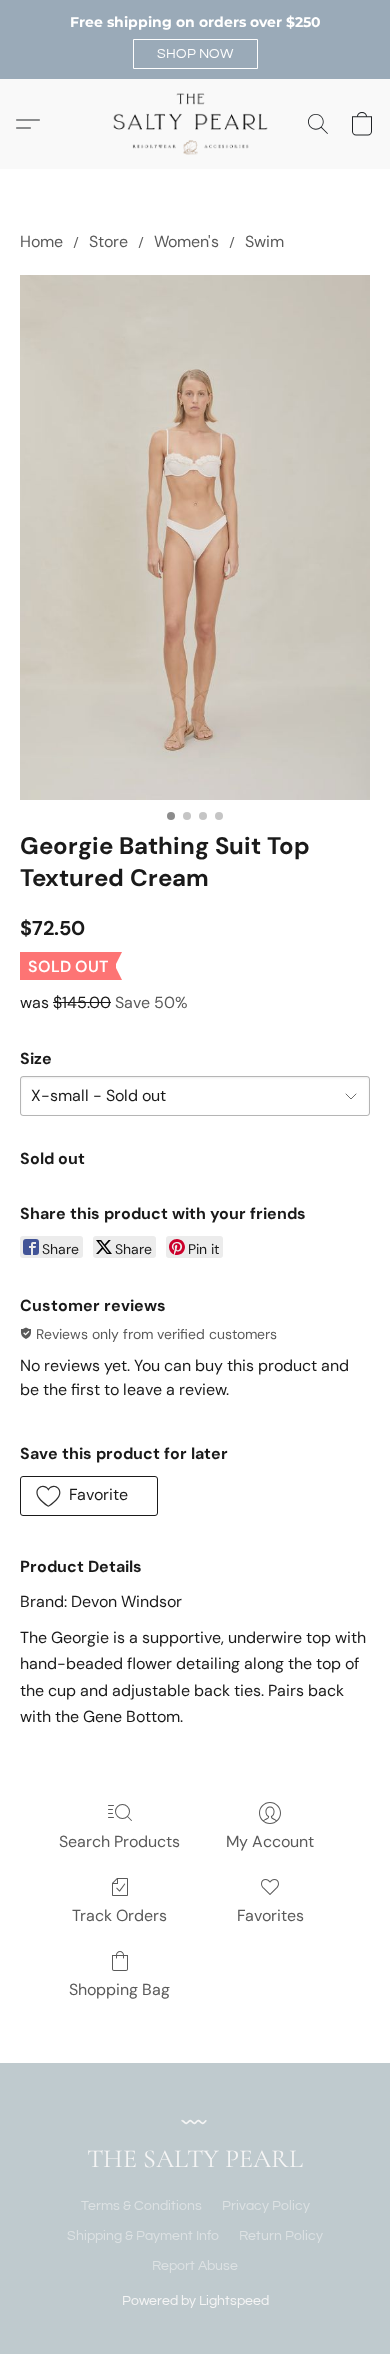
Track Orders (119, 1915)
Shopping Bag (119, 1989)
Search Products (119, 1841)
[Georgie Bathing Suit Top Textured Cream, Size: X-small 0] (195, 537)
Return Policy (281, 2236)
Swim (264, 241)
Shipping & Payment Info (143, 2236)
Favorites (270, 1915)
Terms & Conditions (141, 2206)
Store (108, 241)
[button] (195, 54)
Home (41, 241)
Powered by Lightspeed (195, 2301)
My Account (270, 1841)
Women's (186, 241)
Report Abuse (195, 2266)
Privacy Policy (266, 2206)
